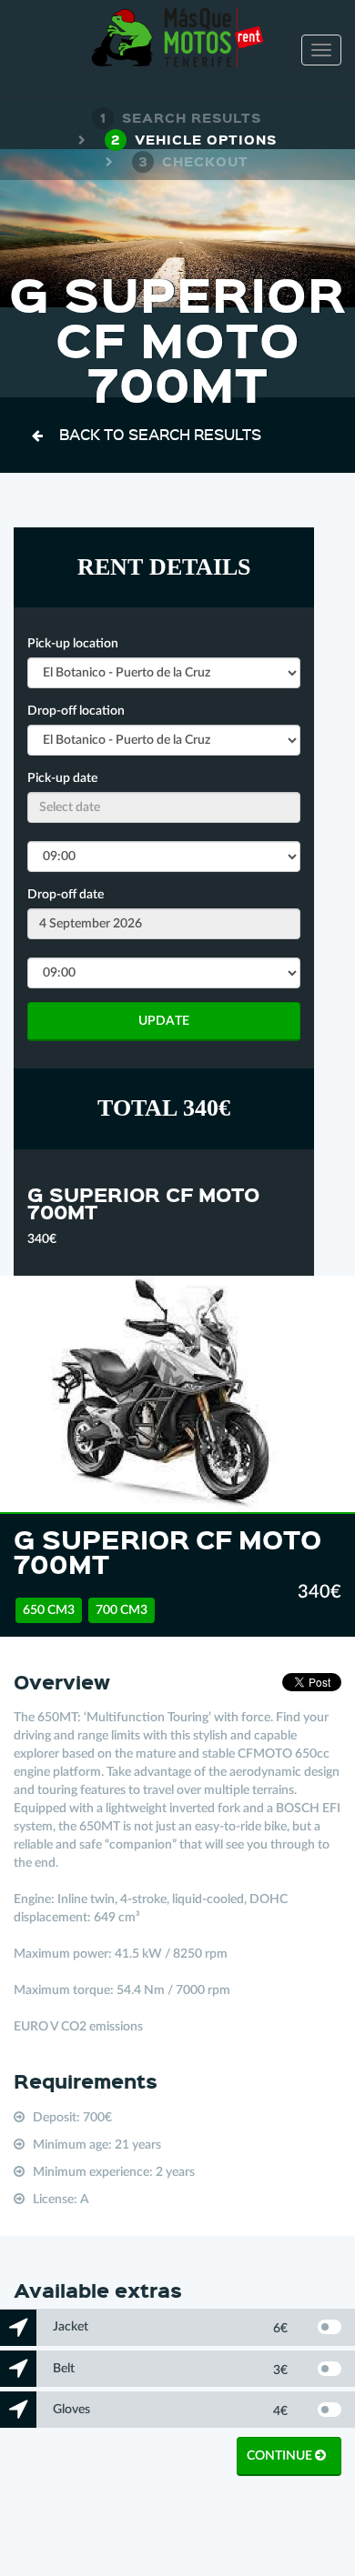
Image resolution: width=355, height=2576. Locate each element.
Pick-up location (73, 644)
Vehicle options (194, 139)
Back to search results (160, 434)
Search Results (181, 117)
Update (164, 1021)
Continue (281, 2456)
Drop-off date (66, 895)
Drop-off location (76, 711)
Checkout (193, 161)
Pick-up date (62, 778)
